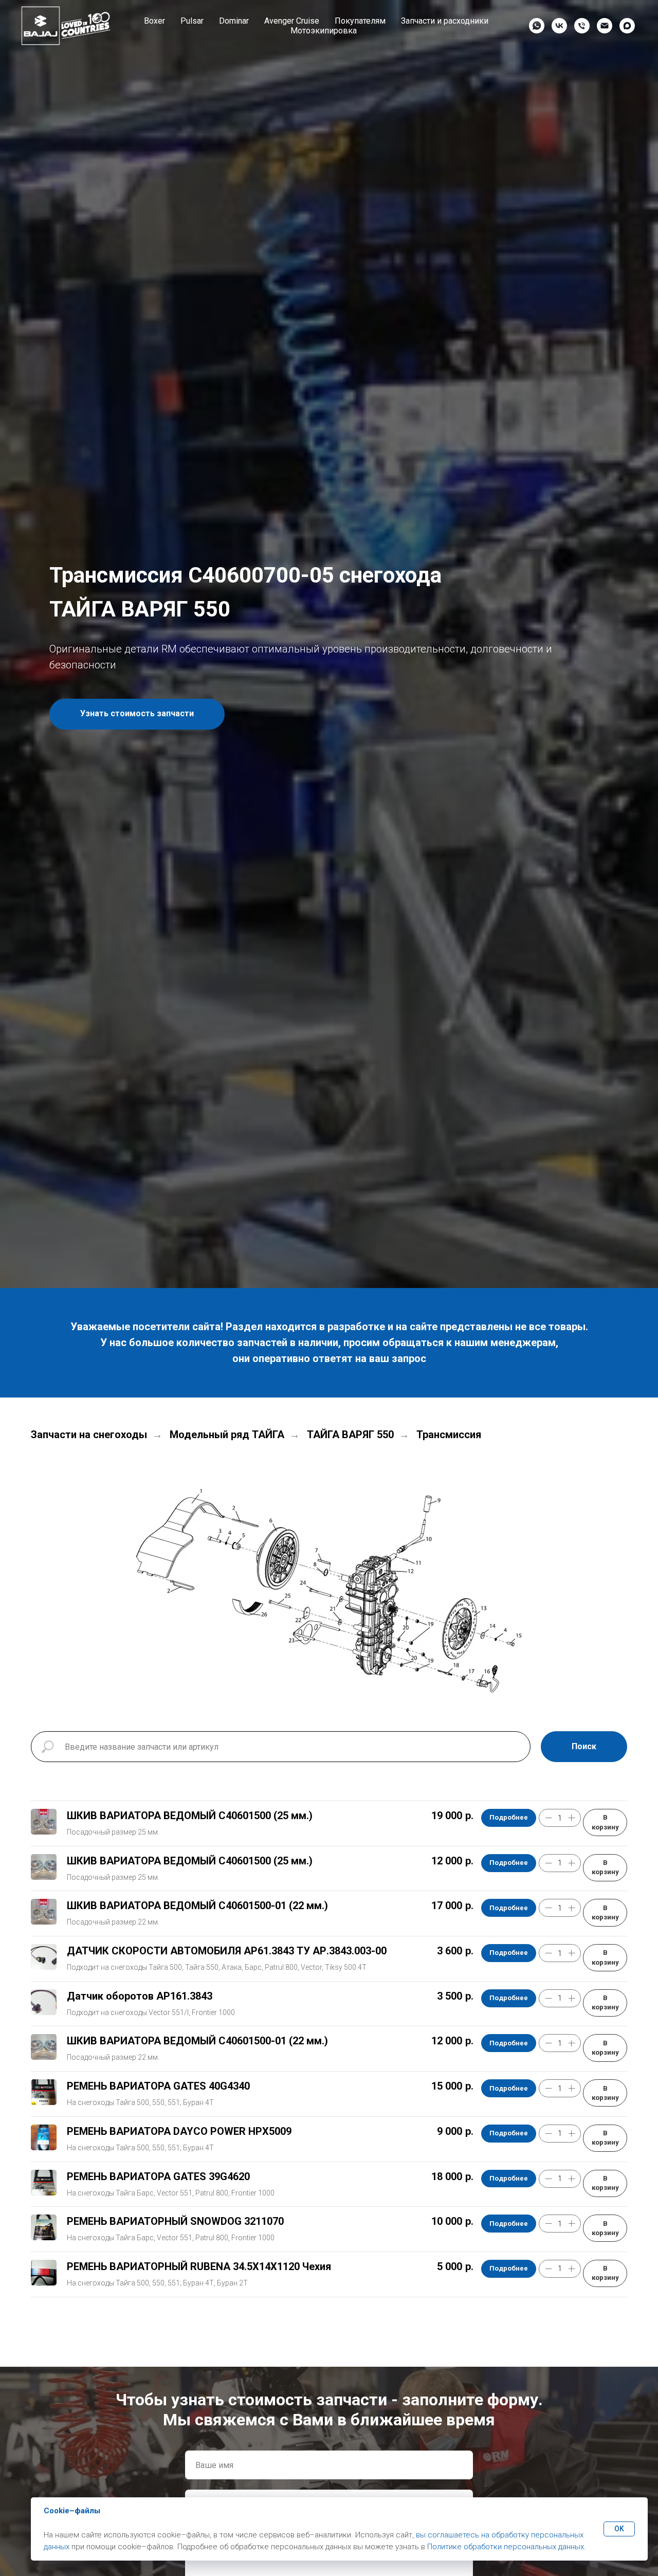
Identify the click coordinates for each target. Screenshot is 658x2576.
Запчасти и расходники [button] (445, 21)
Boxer (154, 21)
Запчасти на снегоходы (89, 1435)
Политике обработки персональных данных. (507, 2547)
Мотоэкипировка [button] (324, 31)
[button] (137, 714)
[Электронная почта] (605, 26)
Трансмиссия (449, 1435)
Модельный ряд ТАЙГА (227, 1435)
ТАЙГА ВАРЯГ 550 (350, 1435)
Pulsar (192, 21)
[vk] (559, 26)
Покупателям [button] (360, 21)
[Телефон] (582, 26)
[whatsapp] (537, 26)
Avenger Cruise (292, 21)
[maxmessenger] (627, 26)
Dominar (234, 21)
